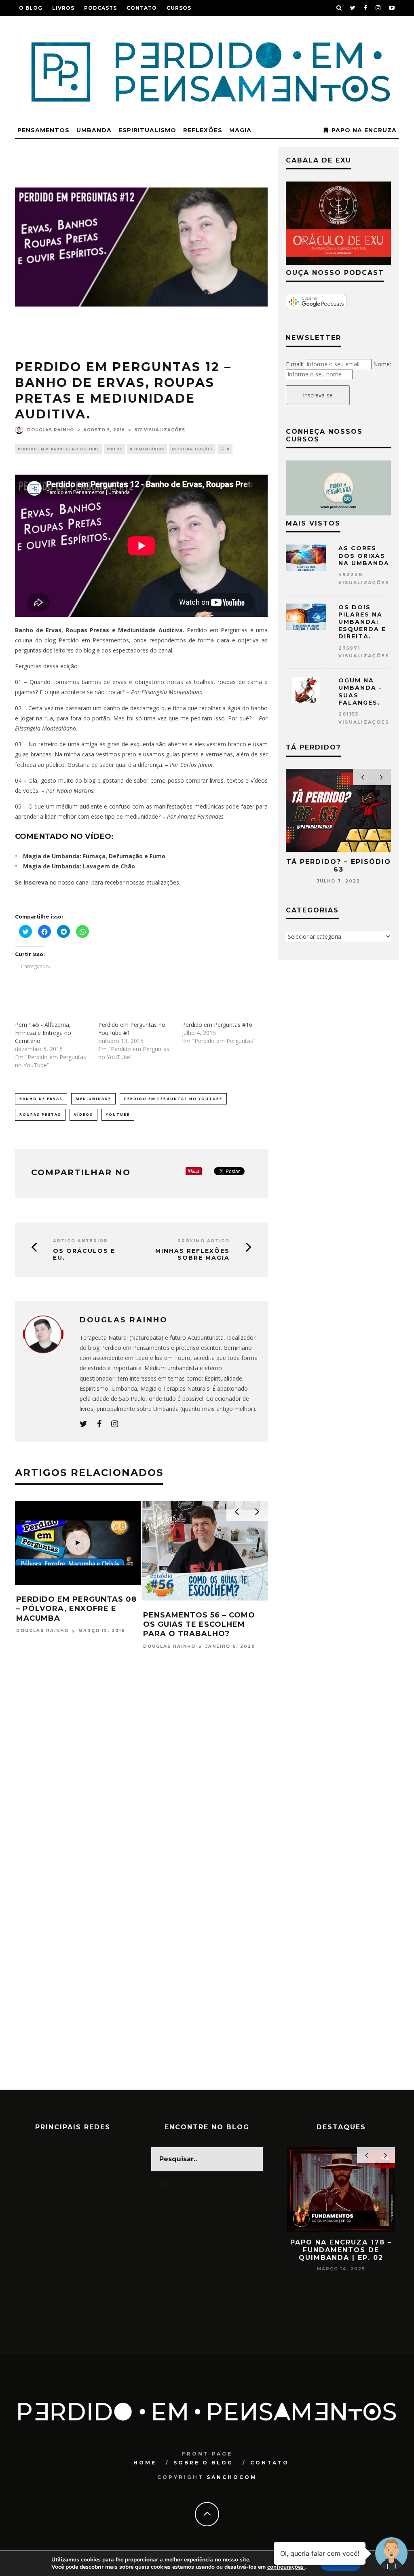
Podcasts (100, 8)
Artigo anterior (80, 1241)
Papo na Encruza (364, 130)
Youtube (118, 1114)
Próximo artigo (204, 1241)
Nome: (382, 364)
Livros (63, 8)
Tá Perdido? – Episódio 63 (339, 866)
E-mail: (295, 364)
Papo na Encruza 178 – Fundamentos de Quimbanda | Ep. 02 (341, 2250)
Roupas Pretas (40, 1114)
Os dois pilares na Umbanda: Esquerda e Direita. (362, 622)
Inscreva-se (318, 395)
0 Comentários (147, 449)
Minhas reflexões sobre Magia (192, 1254)
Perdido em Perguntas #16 (217, 1025)
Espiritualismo (147, 130)
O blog (31, 8)
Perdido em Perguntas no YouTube (58, 449)
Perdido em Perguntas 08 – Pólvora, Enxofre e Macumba (76, 1609)
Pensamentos (43, 130)
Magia (240, 130)
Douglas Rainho (51, 430)
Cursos (179, 8)
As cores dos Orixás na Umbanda (364, 555)
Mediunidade (93, 1099)
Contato (142, 8)
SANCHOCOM (232, 2477)
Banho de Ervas (41, 1099)
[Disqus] (141, 1776)
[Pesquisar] (339, 8)
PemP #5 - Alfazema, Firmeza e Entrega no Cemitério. (43, 1033)
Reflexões (203, 130)
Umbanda (94, 130)
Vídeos (114, 449)
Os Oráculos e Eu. (84, 1254)
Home (145, 2463)
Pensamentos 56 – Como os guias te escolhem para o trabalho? (199, 1625)
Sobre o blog (203, 2463)
